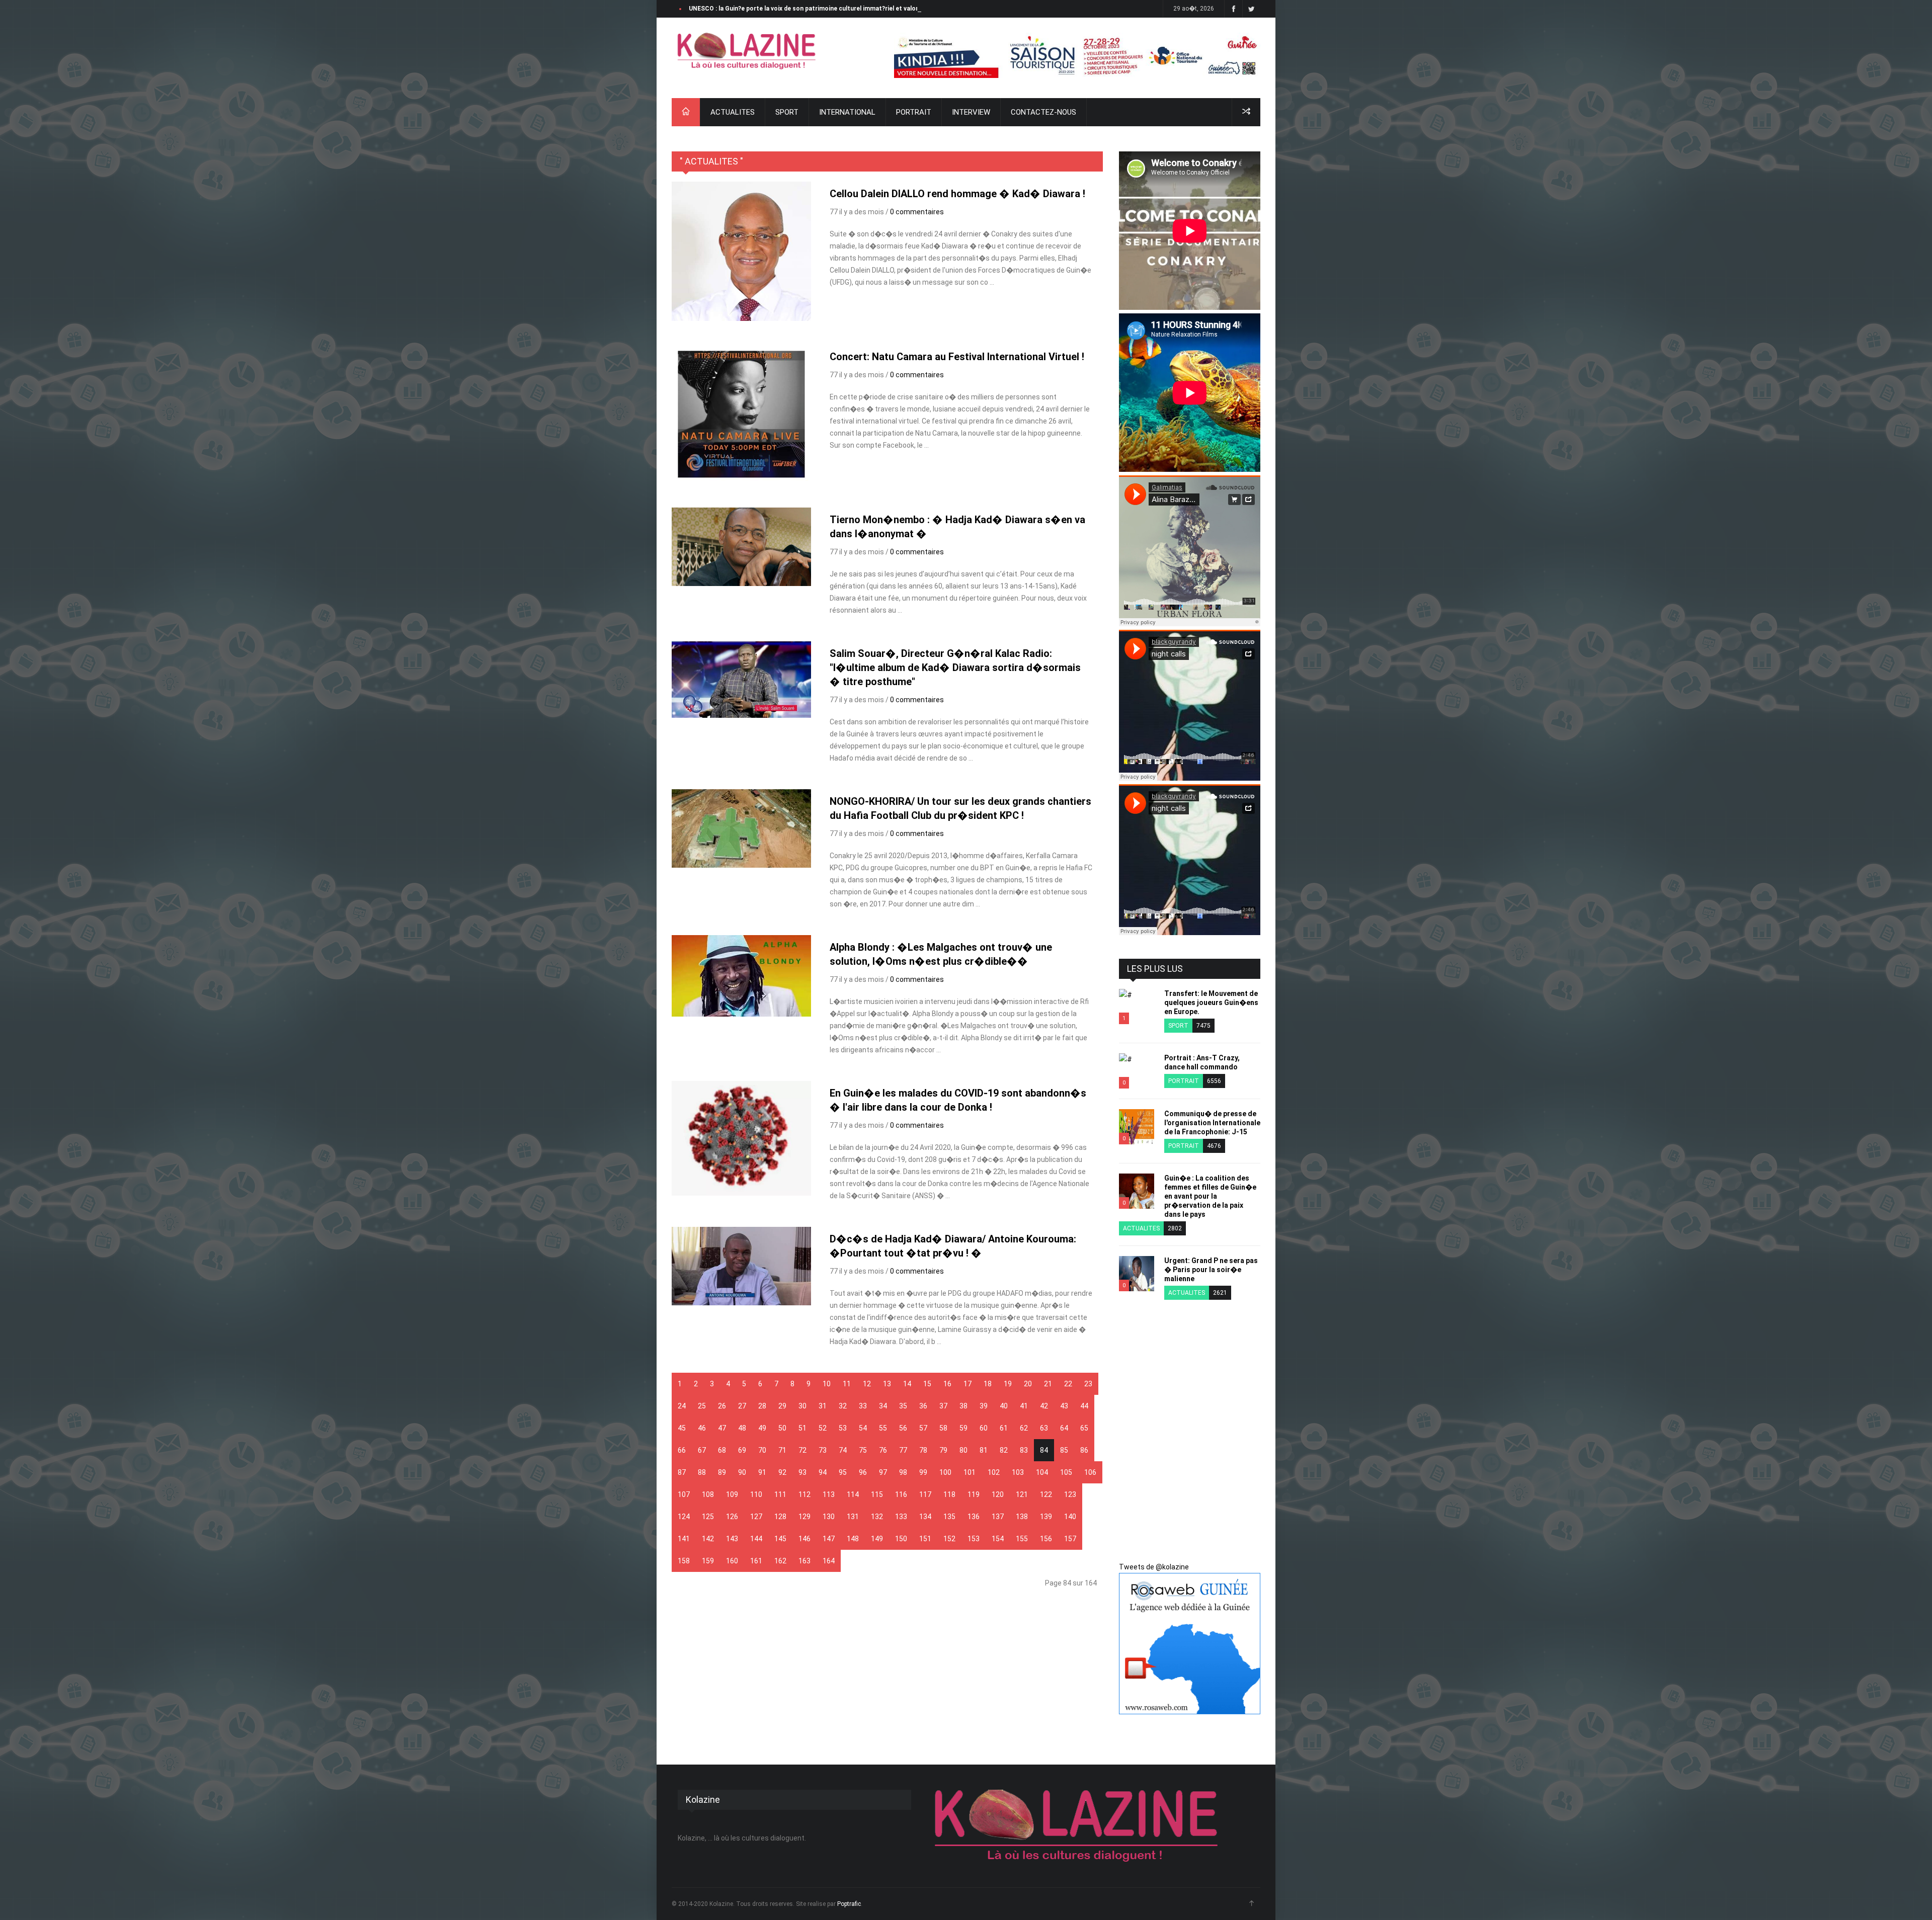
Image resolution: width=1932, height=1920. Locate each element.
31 (823, 1406)
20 (1028, 1384)
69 (742, 1450)
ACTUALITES (733, 112)
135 (949, 1517)
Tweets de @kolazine (1154, 1567)
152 (949, 1539)
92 (782, 1472)
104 (1042, 1472)
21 (1048, 1384)
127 (756, 1517)
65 (1084, 1428)
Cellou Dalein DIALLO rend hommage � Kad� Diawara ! (957, 194)
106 (1090, 1472)
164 (829, 1561)
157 (1070, 1539)
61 (1004, 1428)
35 (903, 1406)
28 (762, 1406)
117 (925, 1494)
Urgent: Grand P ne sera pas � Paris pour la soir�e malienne (1211, 1270)
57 (923, 1428)
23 (1088, 1384)
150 (901, 1539)
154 (998, 1539)
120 (998, 1494)
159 (708, 1561)
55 (883, 1428)
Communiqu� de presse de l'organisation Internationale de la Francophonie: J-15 (1212, 1123)
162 (780, 1561)
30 (802, 1406)
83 (1024, 1450)
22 (1068, 1384)
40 (1004, 1406)
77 (903, 1450)
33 (863, 1406)
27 (742, 1406)
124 (684, 1517)
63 (1044, 1428)
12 (867, 1384)
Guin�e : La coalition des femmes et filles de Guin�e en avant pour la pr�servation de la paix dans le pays (1210, 1196)
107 (684, 1494)
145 (780, 1539)
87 (682, 1472)
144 (756, 1539)
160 (732, 1561)
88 (702, 1472)
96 (863, 1472)
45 (682, 1428)
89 (722, 1472)
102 (994, 1472)
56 (903, 1428)
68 (722, 1450)
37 (943, 1406)
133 (901, 1517)
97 (883, 1472)
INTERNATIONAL (847, 112)
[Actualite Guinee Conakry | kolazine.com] (747, 51)
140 (1070, 1517)
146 (804, 1539)
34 (883, 1406)
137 (998, 1517)
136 (974, 1517)
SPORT (787, 112)
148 (853, 1539)
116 (901, 1494)
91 (762, 1472)
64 (1064, 1428)
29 (782, 1406)
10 (827, 1384)
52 (823, 1428)
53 (843, 1428)
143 (732, 1539)
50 (782, 1428)
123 (1070, 1494)
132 (877, 1517)
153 (974, 1539)
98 (903, 1472)
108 (708, 1494)
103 (1018, 1472)
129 (804, 1517)
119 (974, 1494)
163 (804, 1561)
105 (1066, 1472)
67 (702, 1450)
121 (1022, 1494)
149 (877, 1539)
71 (782, 1450)
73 (823, 1450)
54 (863, 1428)
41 (1024, 1406)
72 (802, 1450)
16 (947, 1384)
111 (780, 1494)
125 (708, 1517)
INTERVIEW (971, 112)
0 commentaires (917, 212)
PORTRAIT (914, 112)
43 (1064, 1406)
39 (984, 1406)
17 (968, 1384)
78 (923, 1450)
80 (963, 1450)
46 (702, 1428)
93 (802, 1472)
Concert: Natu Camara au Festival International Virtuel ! (957, 357)
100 (945, 1472)
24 (682, 1406)
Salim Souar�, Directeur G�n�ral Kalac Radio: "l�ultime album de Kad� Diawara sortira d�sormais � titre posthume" (955, 667)
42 (1044, 1406)
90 (742, 1472)
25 (702, 1406)
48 (742, 1428)
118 (949, 1494)
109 (732, 1494)
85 (1064, 1450)
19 (1008, 1384)
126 (732, 1517)
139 (1046, 1517)
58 (943, 1428)
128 (780, 1517)
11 (847, 1384)
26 (722, 1406)
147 (829, 1539)
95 (843, 1472)
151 (925, 1539)
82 (1004, 1450)
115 (877, 1494)
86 (1084, 1450)
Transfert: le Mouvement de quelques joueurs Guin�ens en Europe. (1211, 1003)
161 (756, 1561)
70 (762, 1450)
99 (923, 1472)
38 (963, 1406)
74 (843, 1450)
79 (943, 1450)
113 (829, 1494)
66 (682, 1450)
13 (887, 1384)
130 (829, 1517)
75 (863, 1450)
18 (988, 1384)
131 (853, 1517)
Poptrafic (849, 1904)
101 (970, 1472)
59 (963, 1428)
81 (984, 1450)
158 (684, 1561)
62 (1024, 1428)
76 (883, 1450)
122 (1046, 1494)
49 (762, 1428)
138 (1022, 1517)
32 (843, 1406)
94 (823, 1472)
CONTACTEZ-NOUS (1043, 112)
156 (1046, 1539)
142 (708, 1539)
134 (925, 1517)
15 (927, 1384)
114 (853, 1494)
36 (923, 1406)
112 (804, 1494)
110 (756, 1494)
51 (802, 1428)
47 (722, 1428)
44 (1084, 1406)
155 (1022, 1539)
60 (984, 1428)
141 (684, 1539)
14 (907, 1384)
